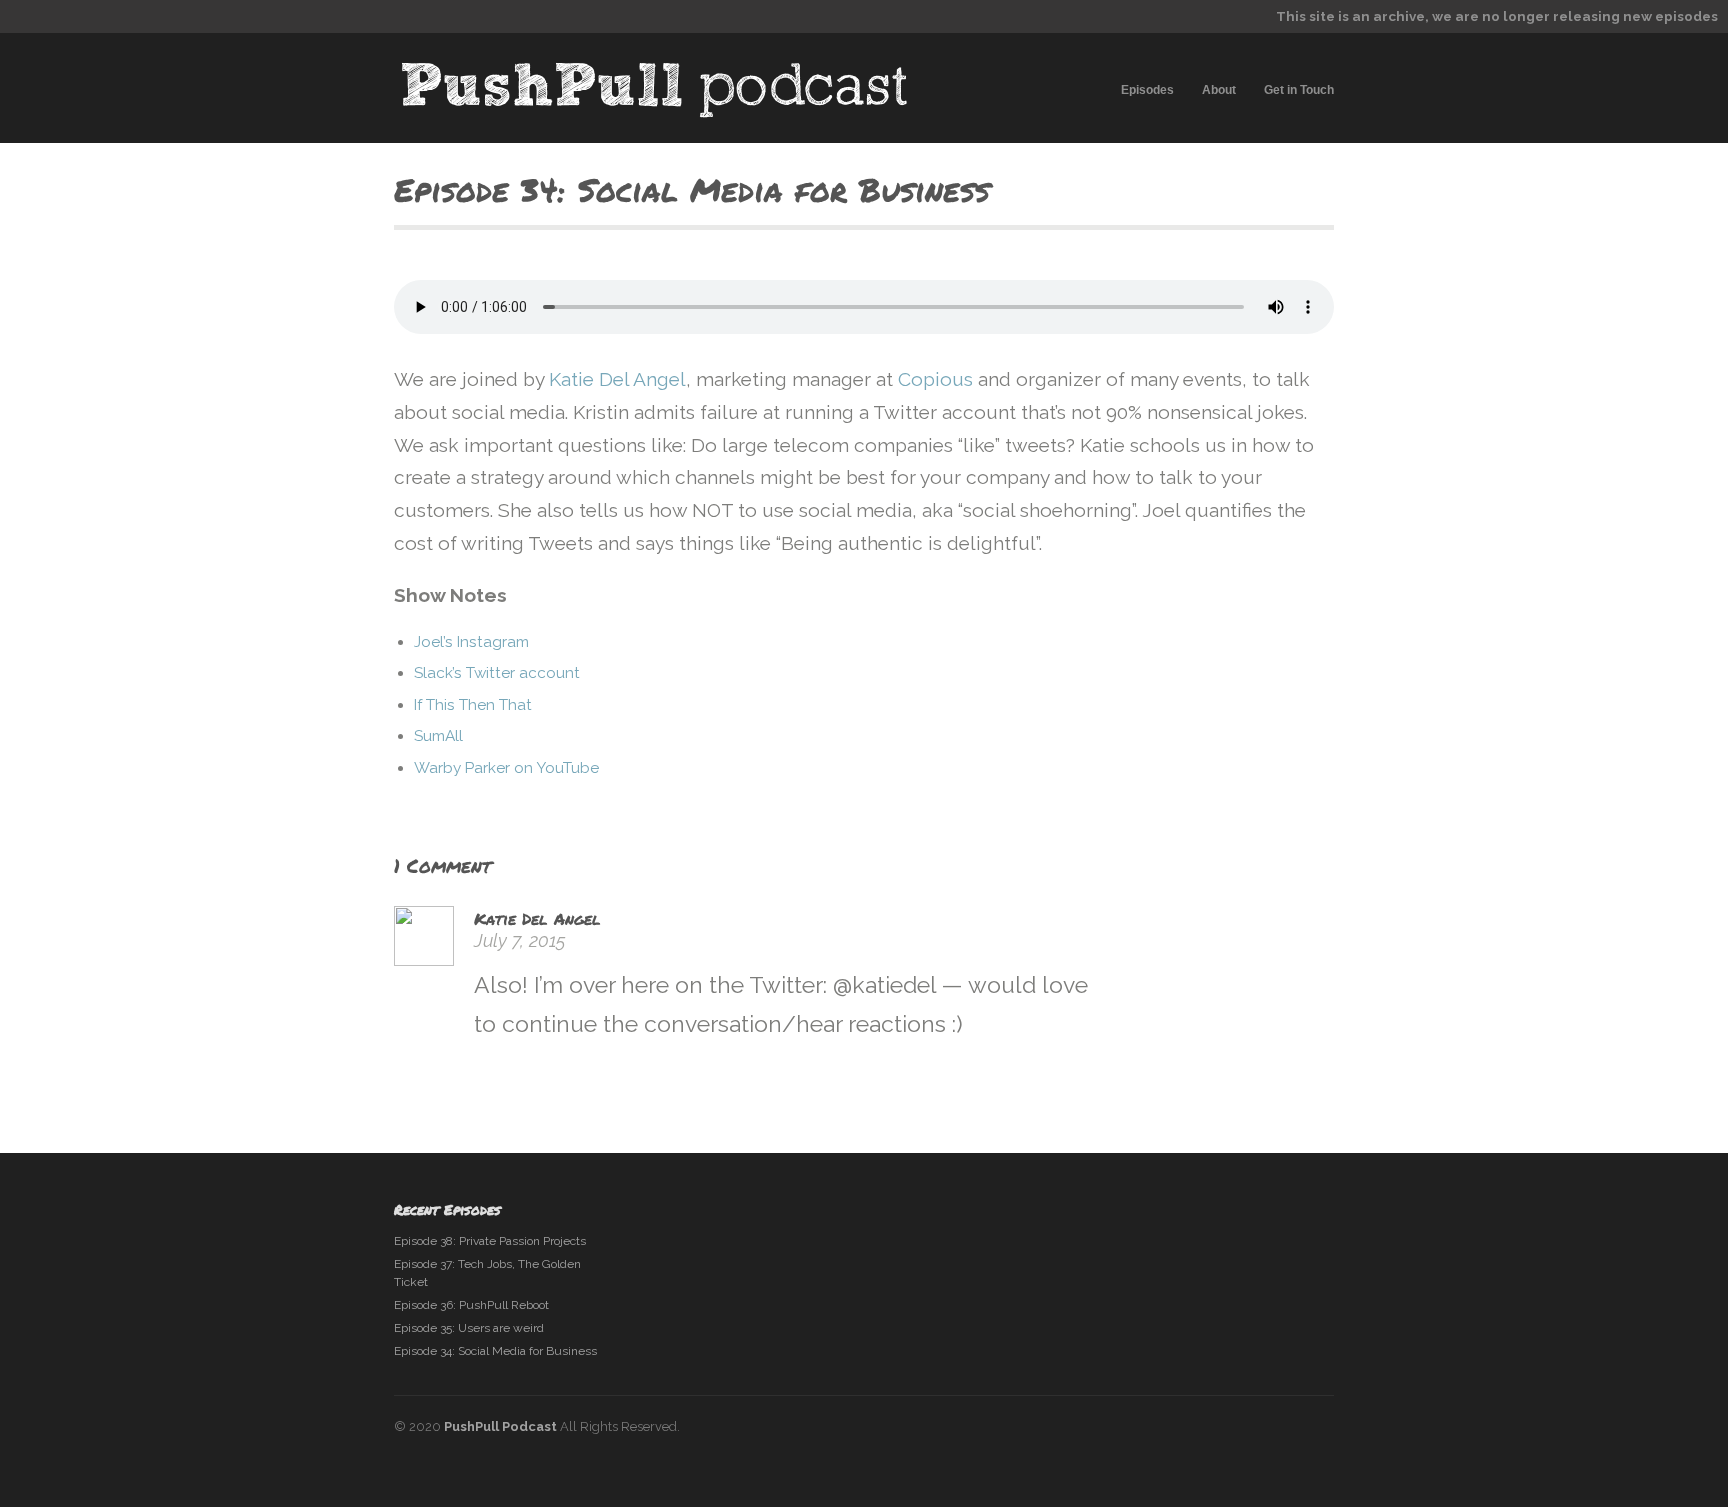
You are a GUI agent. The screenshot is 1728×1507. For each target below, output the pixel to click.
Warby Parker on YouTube (506, 768)
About (1219, 90)
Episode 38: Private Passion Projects (490, 1241)
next (1314, 195)
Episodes (1147, 90)
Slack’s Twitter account (497, 673)
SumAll (438, 736)
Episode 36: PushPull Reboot (471, 1305)
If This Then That (473, 705)
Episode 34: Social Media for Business (495, 1351)
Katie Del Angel (617, 379)
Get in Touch (1299, 90)
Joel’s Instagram (471, 642)
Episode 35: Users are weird (469, 1328)
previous (1279, 195)
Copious (935, 379)
